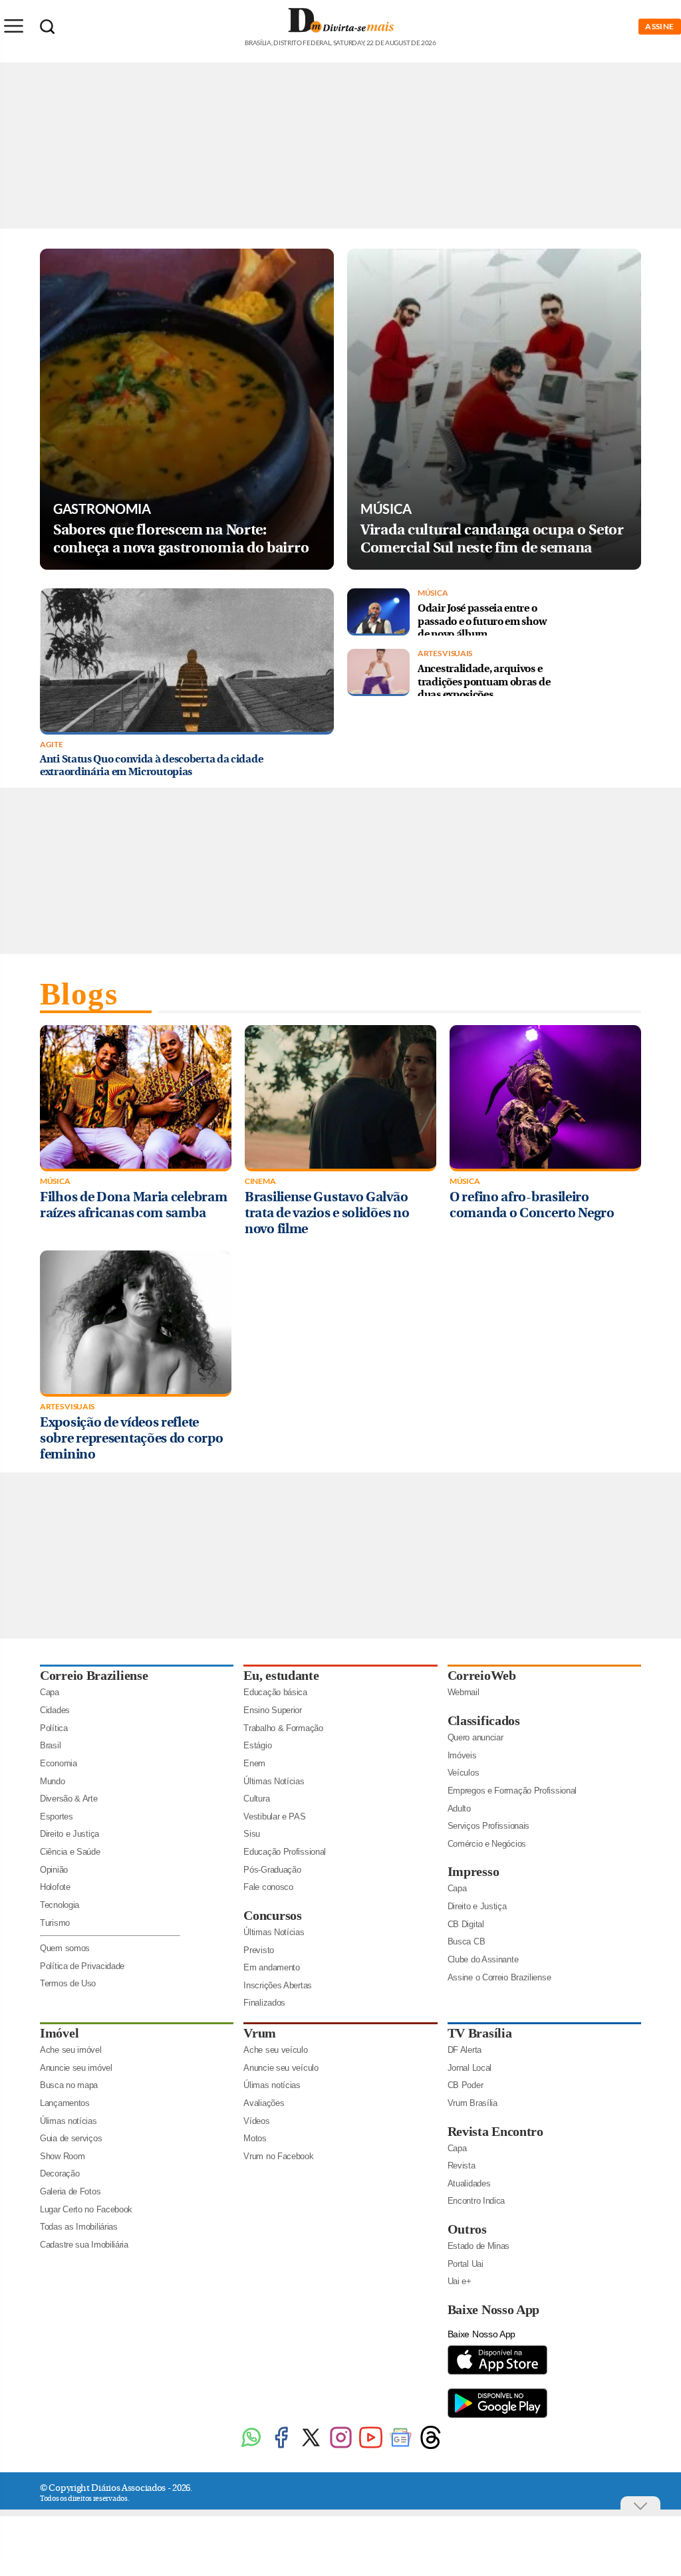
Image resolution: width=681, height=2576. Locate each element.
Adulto (459, 1809)
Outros (467, 2229)
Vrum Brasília (473, 2103)
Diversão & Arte (69, 1799)
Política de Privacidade (82, 1966)
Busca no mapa (69, 2085)
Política (54, 1728)
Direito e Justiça (69, 1834)
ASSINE (660, 26)
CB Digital (466, 1924)
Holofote (55, 1887)
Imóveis (462, 1755)
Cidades (55, 1710)
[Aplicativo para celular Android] (497, 2417)
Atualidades (469, 2183)
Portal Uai (466, 2264)
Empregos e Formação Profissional (512, 1791)
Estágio (257, 1745)
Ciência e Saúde (70, 1852)
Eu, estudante (281, 1675)
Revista (462, 2166)
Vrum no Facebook (278, 2156)
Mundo (53, 1781)
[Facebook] (281, 2447)
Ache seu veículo (275, 2050)
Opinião (54, 1870)
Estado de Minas (479, 2246)
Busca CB (467, 1941)
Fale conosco (268, 1887)
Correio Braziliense (94, 1675)
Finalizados (264, 2003)
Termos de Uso (68, 1983)
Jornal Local (470, 2068)
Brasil (50, 1745)
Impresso (474, 1871)
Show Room (62, 2156)
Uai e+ (460, 2281)
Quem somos (65, 1948)
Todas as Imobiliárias (79, 2227)
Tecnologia (60, 1905)
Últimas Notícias (274, 1781)
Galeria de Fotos (70, 2191)
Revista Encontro (495, 2131)
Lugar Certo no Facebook (86, 2209)
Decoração (60, 2173)
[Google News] (401, 2447)
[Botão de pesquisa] (47, 27)
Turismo (55, 1923)
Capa (50, 1692)
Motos (255, 2138)
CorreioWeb (482, 1675)
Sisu (252, 1834)
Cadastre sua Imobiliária (84, 2245)
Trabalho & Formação (283, 1728)
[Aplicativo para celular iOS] (497, 2374)
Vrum (260, 2033)
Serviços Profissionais (488, 1826)
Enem (254, 1763)
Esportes (57, 1816)
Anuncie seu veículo (281, 2068)
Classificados (484, 1720)
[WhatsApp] (251, 2447)
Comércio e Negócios (487, 1844)
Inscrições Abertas (278, 1985)
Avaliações (264, 2103)
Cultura (256, 1799)
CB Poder (466, 2085)
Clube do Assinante (483, 1959)
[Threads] (431, 2447)
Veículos (464, 1773)
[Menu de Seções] (13, 26)
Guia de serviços (71, 2138)
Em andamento (271, 1967)
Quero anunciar (476, 1737)
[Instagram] (341, 2447)
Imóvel (59, 2033)
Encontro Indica (477, 2201)
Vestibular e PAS (274, 1816)
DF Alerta (465, 2050)
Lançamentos (65, 2103)
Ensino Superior (273, 1710)
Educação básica (275, 1692)
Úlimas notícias (68, 2121)
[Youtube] (371, 2447)
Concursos (272, 1915)
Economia (59, 1763)
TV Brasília (480, 2033)
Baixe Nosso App (494, 2309)
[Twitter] (311, 2447)
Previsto (259, 1950)
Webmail (464, 1692)
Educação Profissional (285, 1852)
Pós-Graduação (272, 1870)
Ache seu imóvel (71, 2050)
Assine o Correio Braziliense (499, 1977)
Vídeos (256, 2121)
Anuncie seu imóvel (76, 2068)
